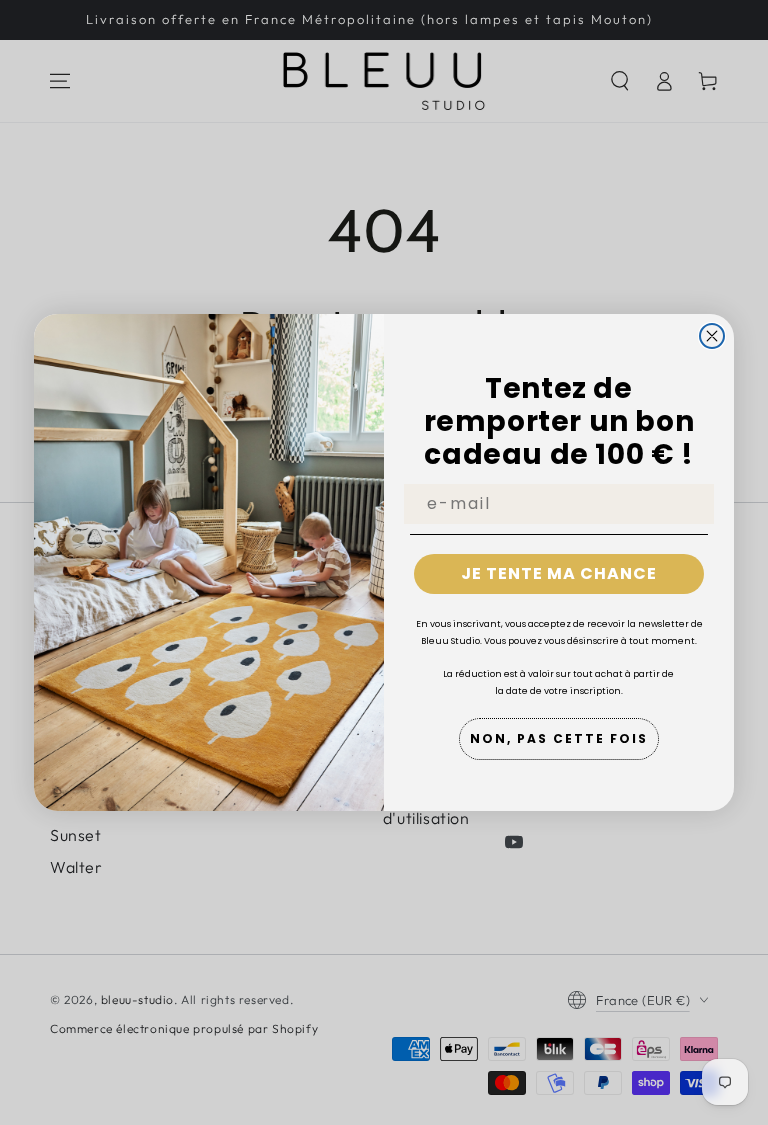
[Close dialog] (712, 336)
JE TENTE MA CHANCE (559, 573)
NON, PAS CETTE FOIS (559, 738)
